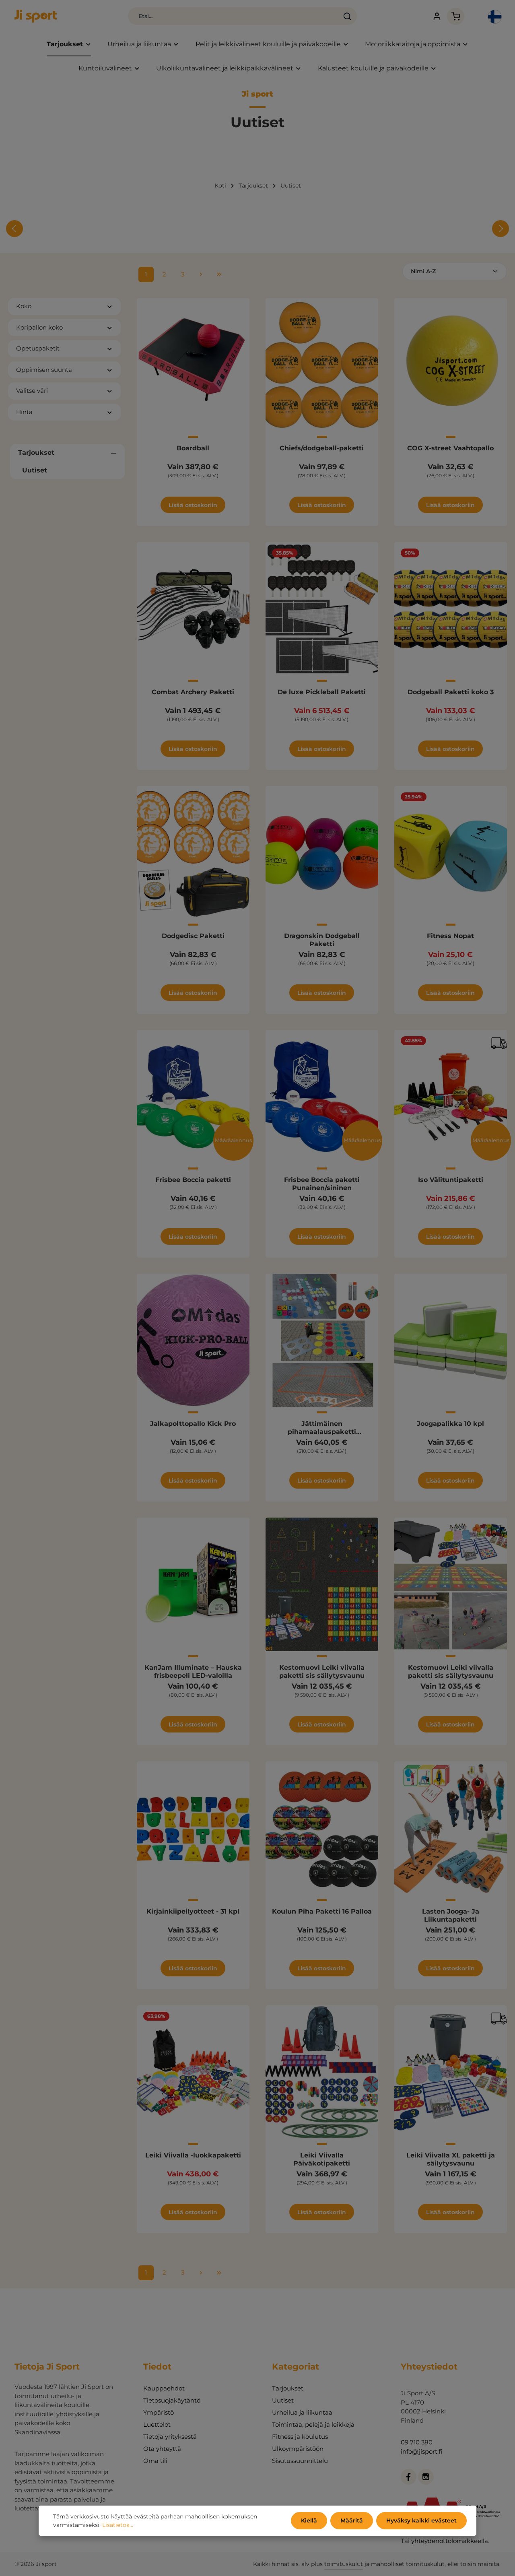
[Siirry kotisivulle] (36, 16)
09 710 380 (417, 2442)
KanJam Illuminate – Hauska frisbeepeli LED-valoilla (193, 1672)
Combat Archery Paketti (193, 692)
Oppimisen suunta (44, 370)
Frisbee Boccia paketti (193, 1180)
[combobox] (233, 16)
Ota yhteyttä (162, 2449)
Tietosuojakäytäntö (172, 2400)
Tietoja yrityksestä (170, 2437)
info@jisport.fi (421, 2451)
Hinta (24, 412)
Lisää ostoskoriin (193, 505)
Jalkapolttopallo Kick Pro (193, 1424)
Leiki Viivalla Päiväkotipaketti (322, 2159)
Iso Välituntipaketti (451, 1180)
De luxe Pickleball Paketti (322, 692)
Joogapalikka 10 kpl (450, 1424)
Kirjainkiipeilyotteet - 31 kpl (193, 1911)
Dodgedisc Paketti (193, 936)
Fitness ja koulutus (300, 2437)
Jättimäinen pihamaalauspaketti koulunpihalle (322, 1428)
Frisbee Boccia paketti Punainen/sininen (322, 1184)
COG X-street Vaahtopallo (450, 448)
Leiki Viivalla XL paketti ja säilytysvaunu (451, 2159)
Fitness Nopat (450, 936)
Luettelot (157, 2424)
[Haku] (347, 16)
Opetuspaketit (38, 348)
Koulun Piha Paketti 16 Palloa (322, 1911)
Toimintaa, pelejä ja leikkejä (313, 2424)
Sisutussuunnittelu (300, 2461)
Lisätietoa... (118, 2525)
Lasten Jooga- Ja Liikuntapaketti (451, 1915)
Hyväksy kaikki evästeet (421, 2520)
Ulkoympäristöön (298, 2449)
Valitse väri (32, 391)
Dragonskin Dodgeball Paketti (322, 940)
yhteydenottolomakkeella (450, 2541)
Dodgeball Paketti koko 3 (451, 692)
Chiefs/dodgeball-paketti (322, 448)
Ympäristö (159, 2412)
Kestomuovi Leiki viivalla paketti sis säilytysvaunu (322, 1672)
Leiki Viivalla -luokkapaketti (193, 2155)
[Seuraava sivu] (201, 274)
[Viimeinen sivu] (219, 274)
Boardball (193, 448)
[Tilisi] (437, 16)
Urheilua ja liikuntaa (302, 2412)
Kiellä (309, 2520)
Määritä (352, 2520)
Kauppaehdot (164, 2388)
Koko (24, 306)
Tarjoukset (288, 2388)
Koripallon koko (39, 327)
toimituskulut (344, 2564)
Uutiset (283, 2400)
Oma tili (155, 2461)
